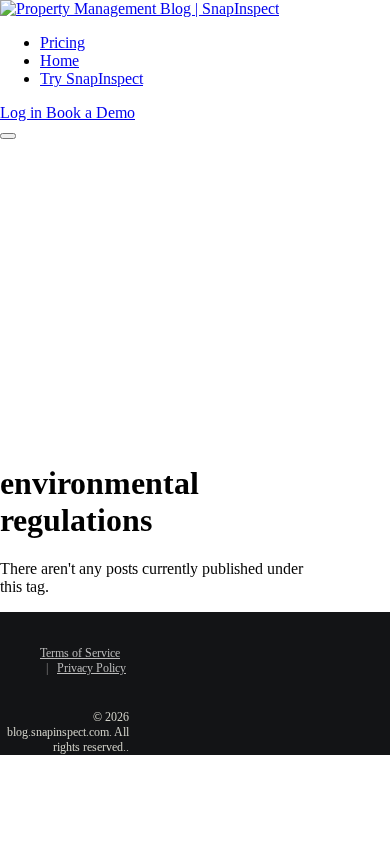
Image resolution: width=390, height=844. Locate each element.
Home (59, 60)
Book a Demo (90, 112)
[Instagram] (232, 673)
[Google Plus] (202, 673)
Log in (23, 112)
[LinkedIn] (247, 640)
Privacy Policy (91, 668)
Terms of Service (80, 653)
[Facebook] (187, 640)
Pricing (62, 42)
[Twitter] (217, 640)
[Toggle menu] (8, 136)
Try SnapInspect (91, 78)
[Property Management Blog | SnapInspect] (139, 8)
